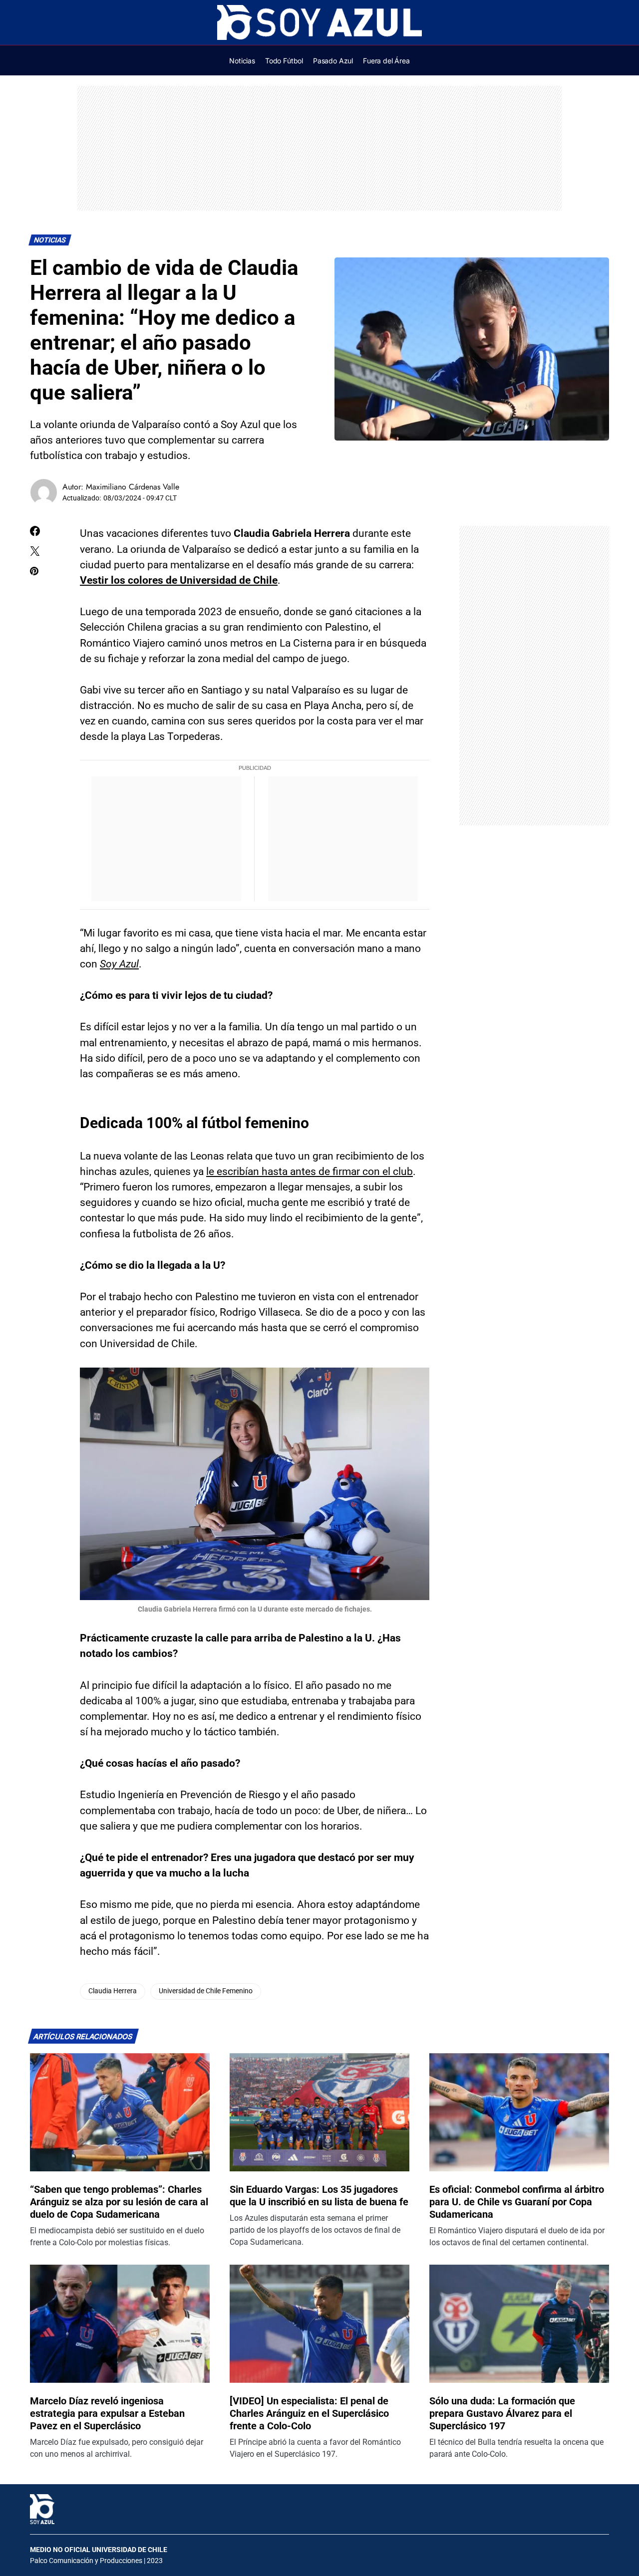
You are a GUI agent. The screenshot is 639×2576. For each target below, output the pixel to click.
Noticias (50, 240)
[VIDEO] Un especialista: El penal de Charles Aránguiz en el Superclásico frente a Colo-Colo (309, 2413)
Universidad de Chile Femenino (206, 1991)
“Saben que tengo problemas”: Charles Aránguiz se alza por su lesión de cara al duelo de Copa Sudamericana (119, 2202)
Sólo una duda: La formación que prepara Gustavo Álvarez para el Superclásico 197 (502, 2413)
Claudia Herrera (113, 1991)
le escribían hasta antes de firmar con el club (310, 1171)
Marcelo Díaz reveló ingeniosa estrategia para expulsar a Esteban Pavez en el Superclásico (107, 2413)
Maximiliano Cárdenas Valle (133, 487)
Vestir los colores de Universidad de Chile (179, 580)
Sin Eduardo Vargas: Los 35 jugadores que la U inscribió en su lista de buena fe (319, 2196)
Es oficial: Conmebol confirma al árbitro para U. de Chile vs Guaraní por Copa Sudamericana (517, 2202)
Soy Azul (119, 964)
